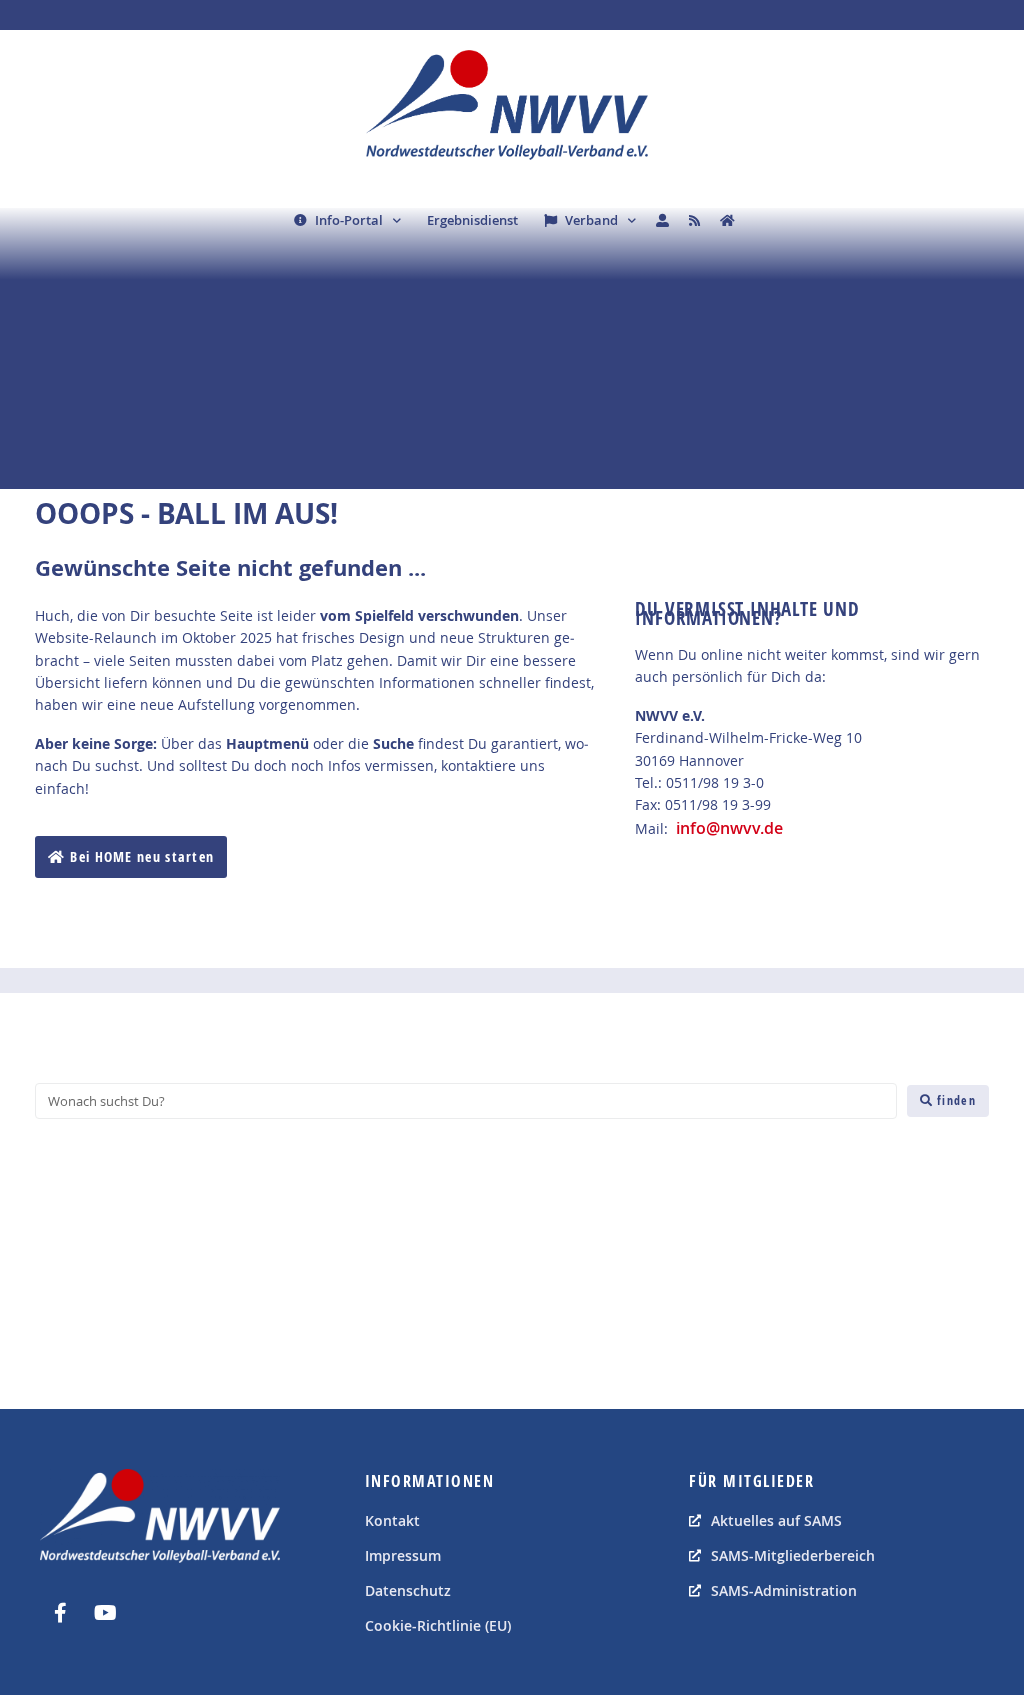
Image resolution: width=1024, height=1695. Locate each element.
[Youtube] (105, 1613)
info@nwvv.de (729, 828)
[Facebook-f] (60, 1613)
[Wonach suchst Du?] (466, 1101)
